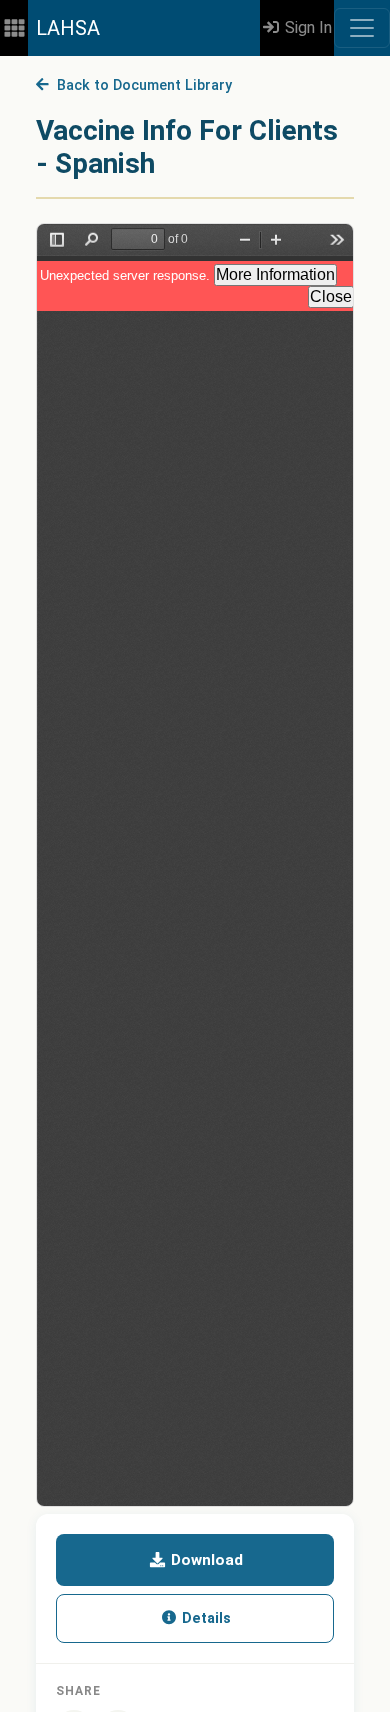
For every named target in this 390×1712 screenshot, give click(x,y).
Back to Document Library (140, 85)
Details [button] (204, 1618)
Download (205, 1560)
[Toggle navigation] (362, 28)
